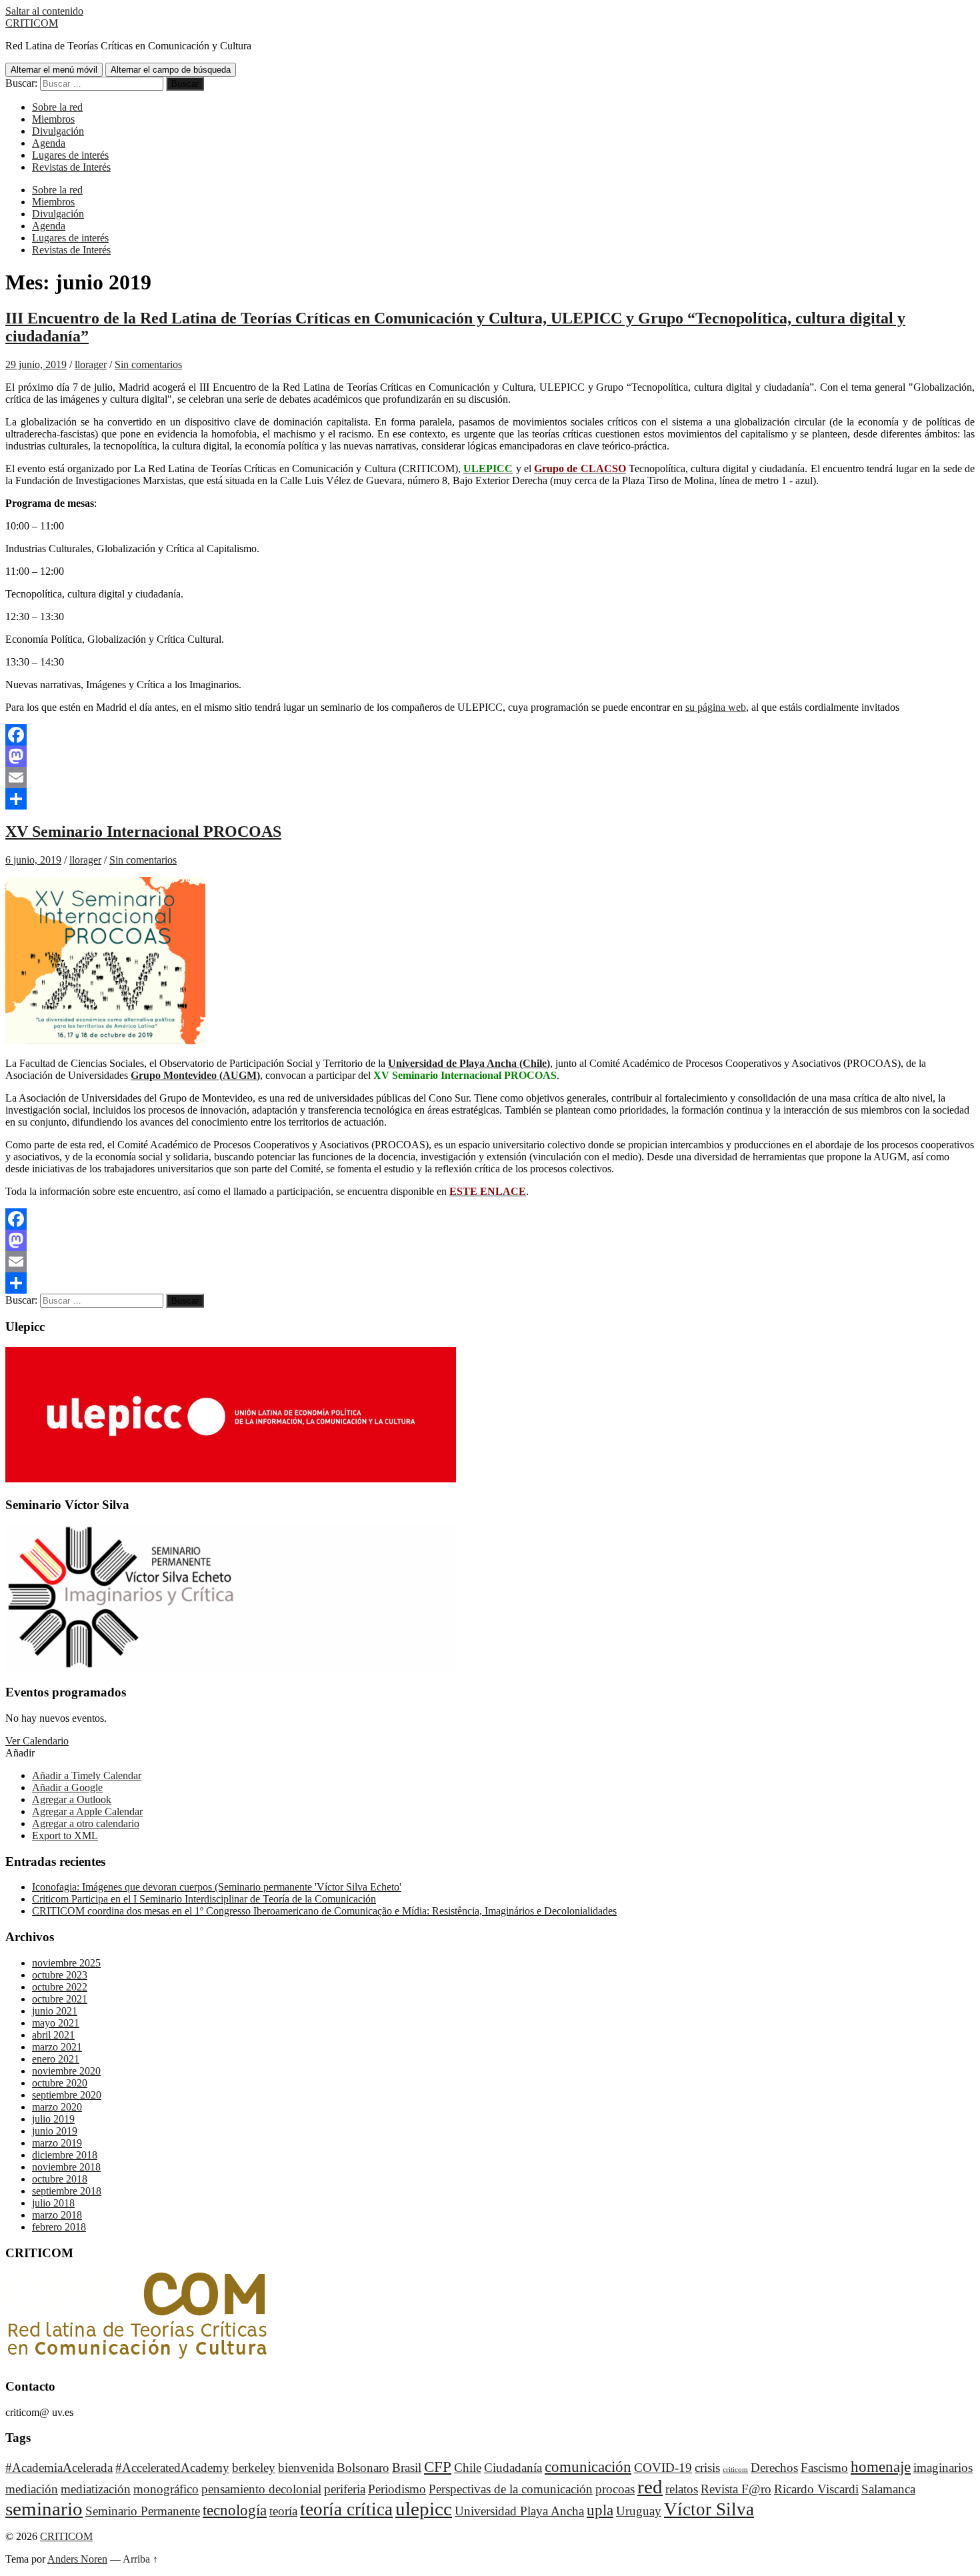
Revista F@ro (736, 2489)
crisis (707, 2468)
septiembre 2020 (67, 2095)
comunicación (588, 2467)
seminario (44, 2509)
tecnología (235, 2510)
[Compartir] (490, 799)
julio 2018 (53, 2203)
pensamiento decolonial (261, 2489)
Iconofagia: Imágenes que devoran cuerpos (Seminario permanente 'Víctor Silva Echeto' (217, 1887)
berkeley (254, 2468)
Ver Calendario (37, 1741)
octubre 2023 (60, 1975)
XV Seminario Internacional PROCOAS (143, 832)
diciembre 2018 (65, 2155)
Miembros (53, 119)
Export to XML (65, 1835)
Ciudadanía (513, 2468)
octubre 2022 (60, 1987)
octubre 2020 (60, 2083)
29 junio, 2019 (36, 364)
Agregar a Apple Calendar (87, 1811)
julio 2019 (53, 2119)
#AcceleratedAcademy (172, 2468)
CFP (438, 2467)
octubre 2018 (60, 2179)
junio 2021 (55, 2011)
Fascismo (824, 2468)
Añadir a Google (67, 1787)
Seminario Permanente (143, 2511)
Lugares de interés (70, 155)
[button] (20, 1753)
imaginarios (943, 2468)
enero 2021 (56, 2059)
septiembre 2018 (67, 2191)
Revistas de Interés (71, 167)
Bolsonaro (363, 2468)
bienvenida (306, 2468)
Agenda (49, 143)
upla (600, 2510)
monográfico (166, 2489)
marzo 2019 (57, 2143)
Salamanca (888, 2489)
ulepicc (424, 2509)
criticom (735, 2470)
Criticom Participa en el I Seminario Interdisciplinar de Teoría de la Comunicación (204, 1899)
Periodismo (397, 2489)
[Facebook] (490, 735)
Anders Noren (77, 2559)
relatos (682, 2489)
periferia (345, 2489)
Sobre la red (57, 107)
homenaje (881, 2467)
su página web (716, 707)
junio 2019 (55, 2131)
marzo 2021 (57, 2047)
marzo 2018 (57, 2215)
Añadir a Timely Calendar (87, 1775)
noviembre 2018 (66, 2167)
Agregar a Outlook (72, 1799)
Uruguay (639, 2511)
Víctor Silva (709, 2509)
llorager (91, 364)
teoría (283, 2511)
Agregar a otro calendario (86, 1823)
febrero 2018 (59, 2227)
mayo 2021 (56, 2023)
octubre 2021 (60, 1999)
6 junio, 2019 (33, 860)
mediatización (96, 2489)
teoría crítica (346, 2509)
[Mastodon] (490, 756)
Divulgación (58, 131)
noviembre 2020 (66, 2071)
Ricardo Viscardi (816, 2489)
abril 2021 (53, 2035)
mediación (32, 2489)
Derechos (774, 2468)
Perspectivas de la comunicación (511, 2489)
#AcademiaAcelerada (59, 2468)
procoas (615, 2489)
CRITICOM (32, 23)
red (650, 2487)
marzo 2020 (57, 2107)
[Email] (490, 778)
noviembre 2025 (66, 1963)
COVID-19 (663, 2468)
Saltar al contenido (44, 11)
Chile (468, 2468)
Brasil (407, 2468)
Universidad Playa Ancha (519, 2511)
